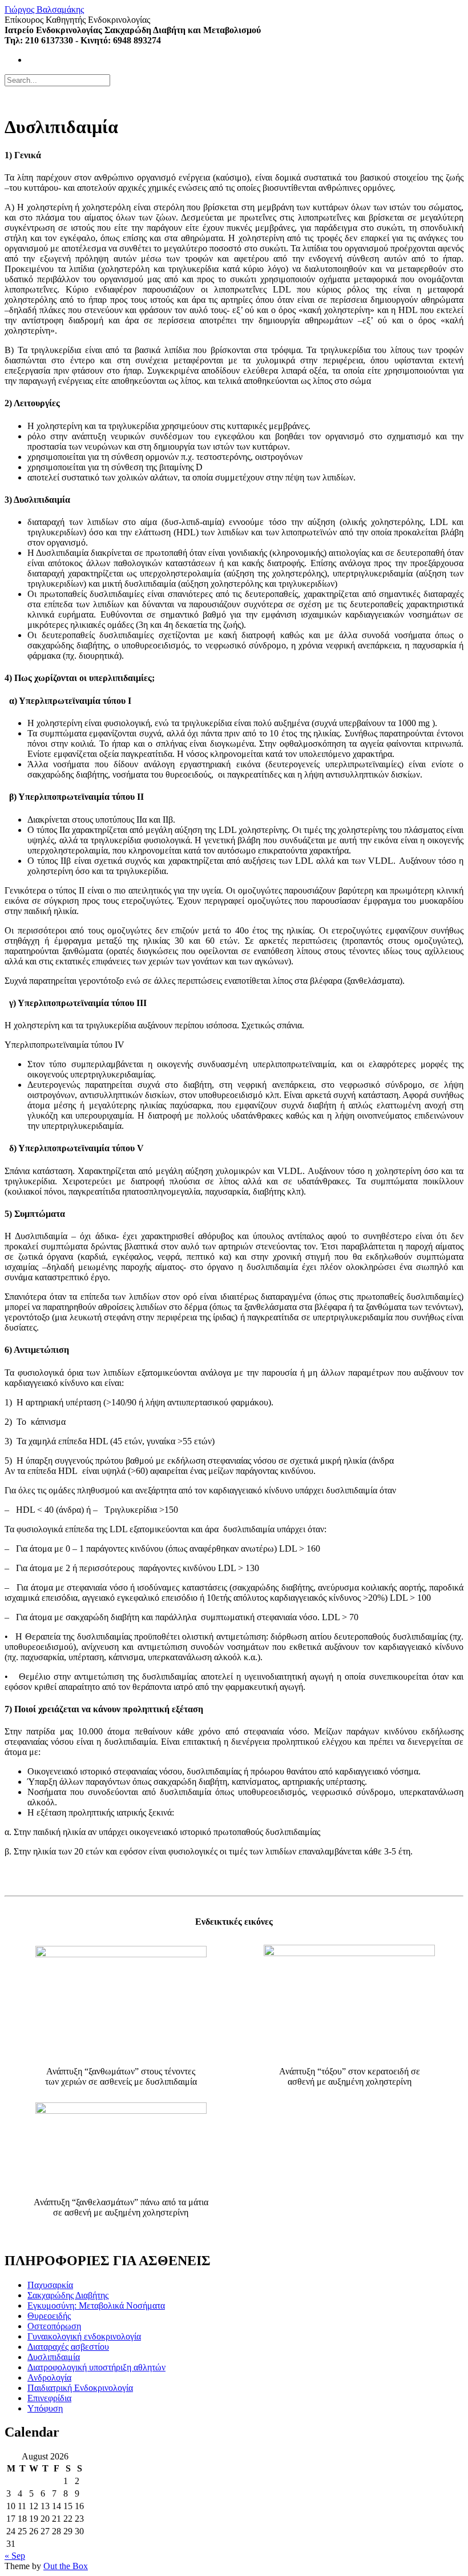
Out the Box (66, 2566)
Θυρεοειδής (49, 2316)
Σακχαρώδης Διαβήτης (68, 2295)
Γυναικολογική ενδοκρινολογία (84, 2336)
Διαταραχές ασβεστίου (68, 2347)
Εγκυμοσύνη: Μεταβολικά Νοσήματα (96, 2305)
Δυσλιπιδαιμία (54, 2357)
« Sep (15, 2556)
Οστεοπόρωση (54, 2326)
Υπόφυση (45, 2408)
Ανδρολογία (49, 2377)
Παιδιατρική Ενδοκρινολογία (80, 2388)
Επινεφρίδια (49, 2398)
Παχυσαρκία (50, 2285)
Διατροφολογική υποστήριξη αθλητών (96, 2367)
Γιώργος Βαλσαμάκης (44, 9)
